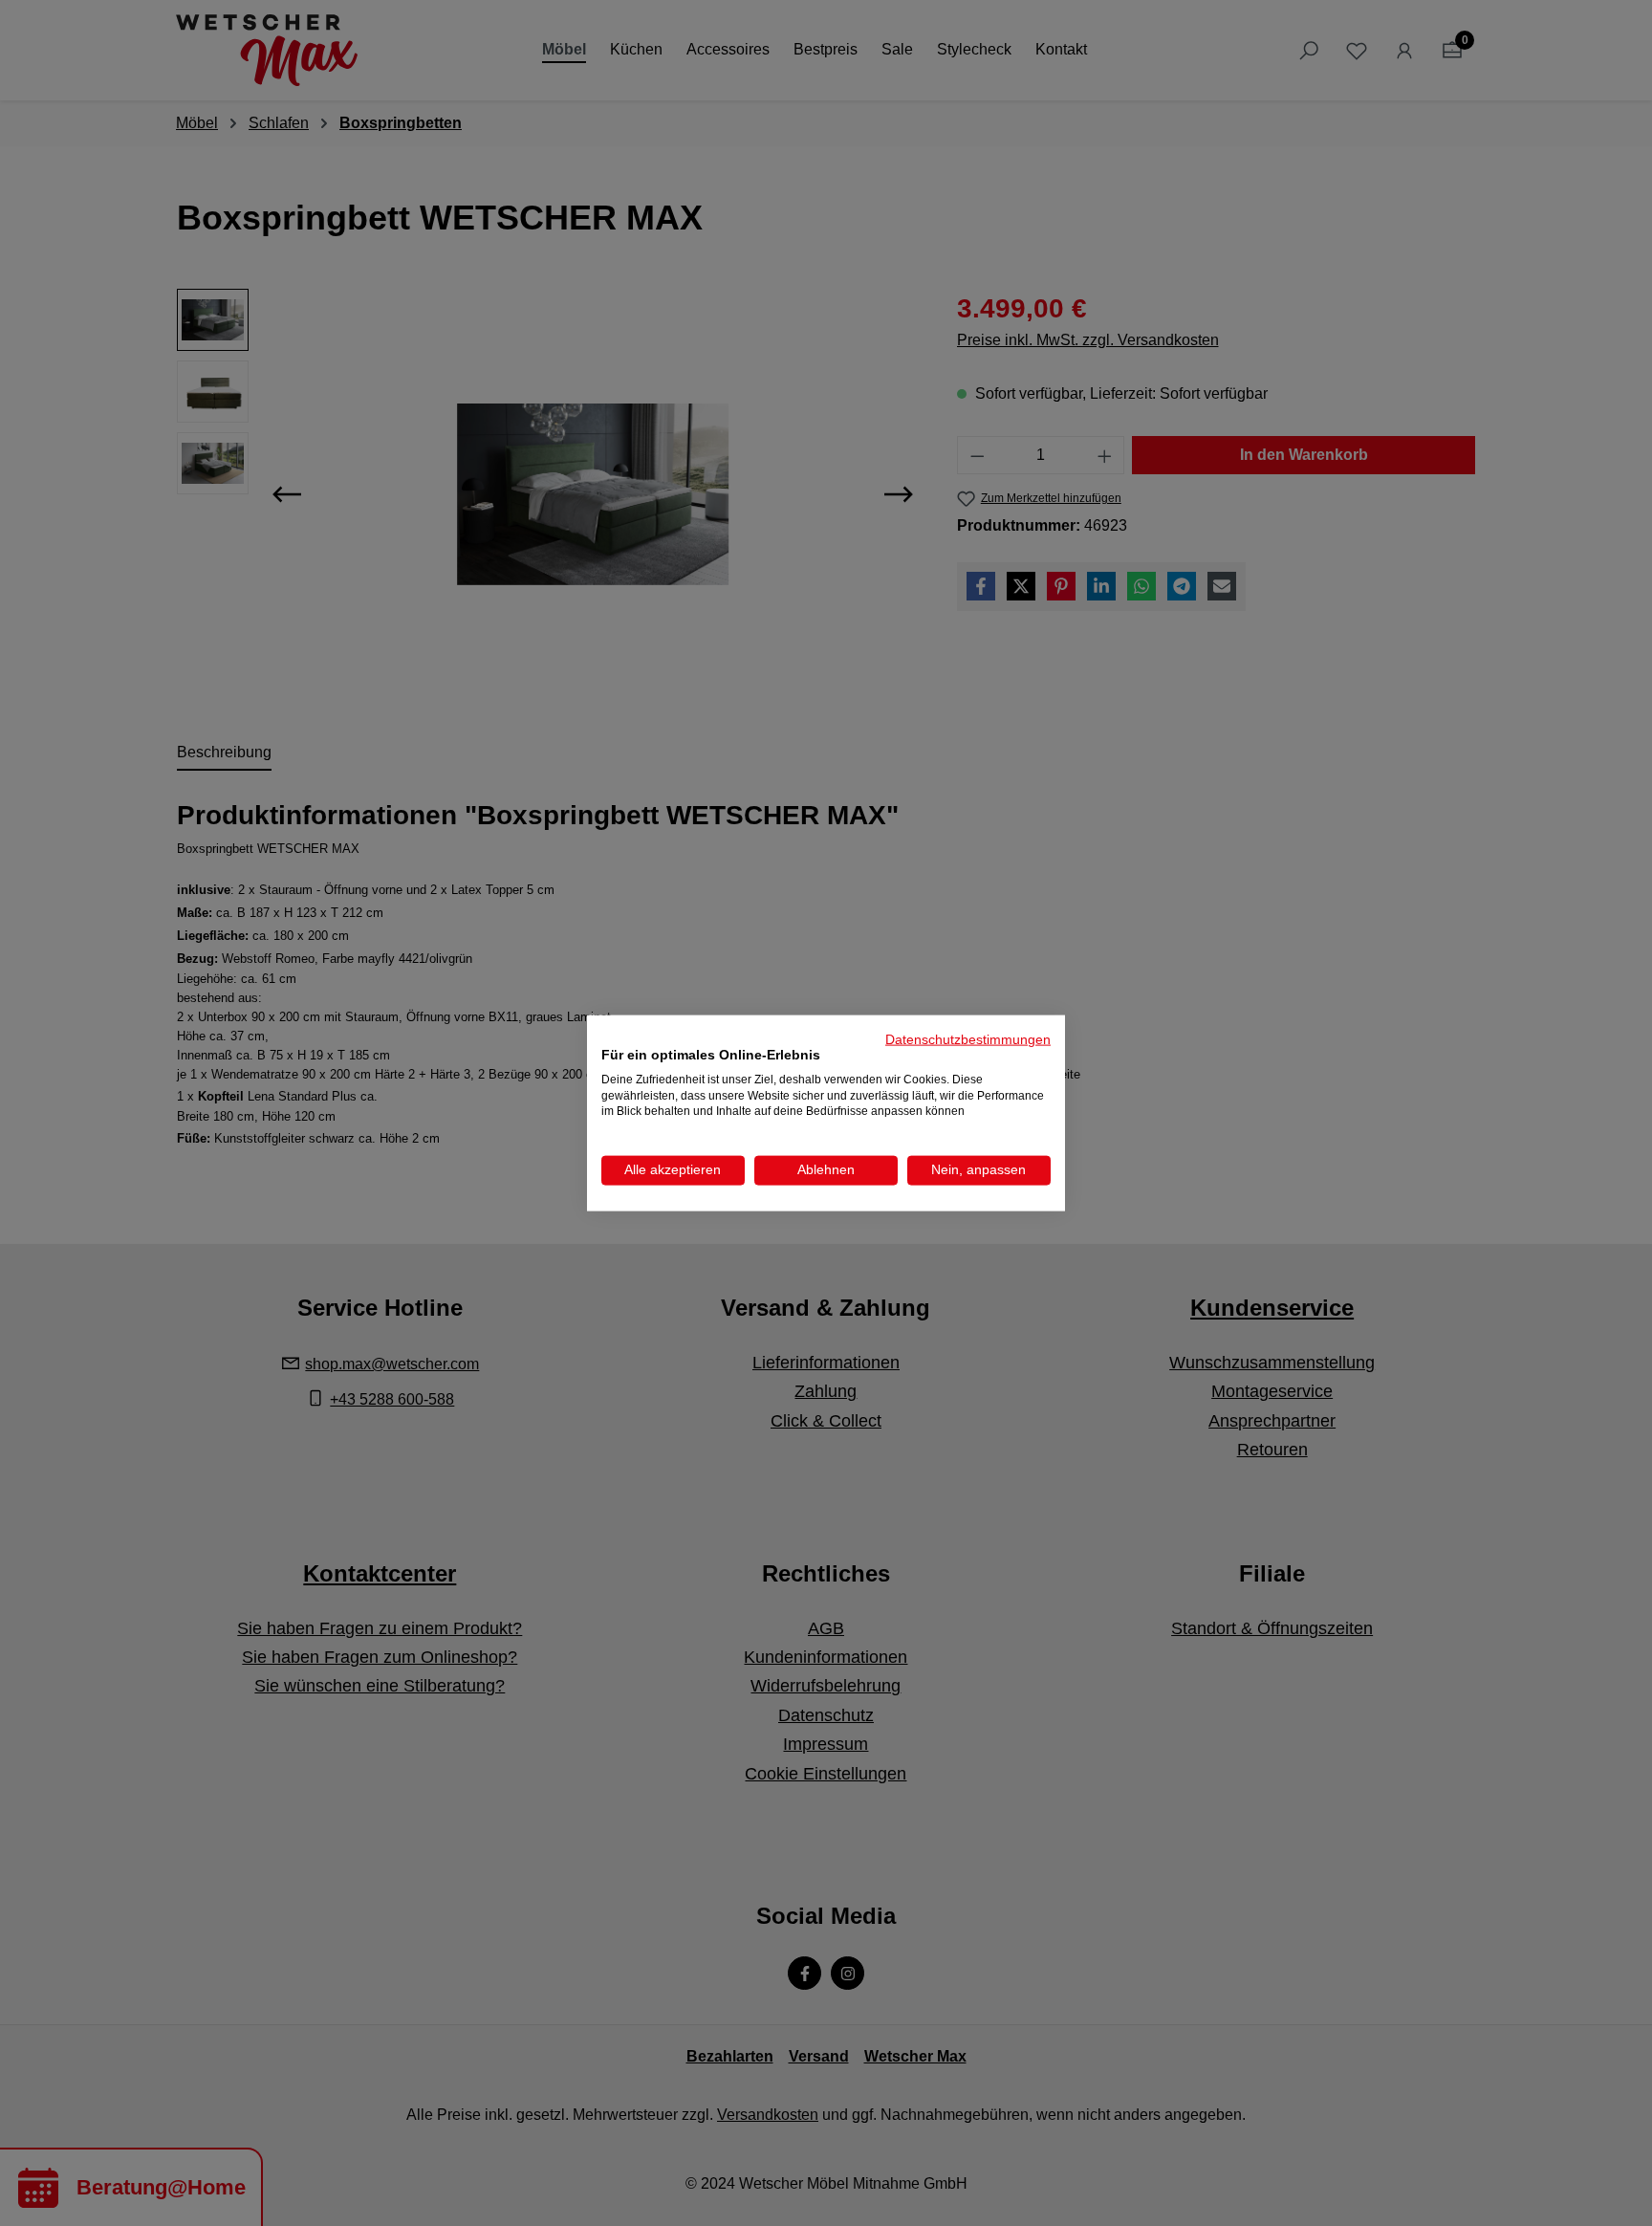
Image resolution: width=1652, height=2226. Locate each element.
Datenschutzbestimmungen (968, 1040)
